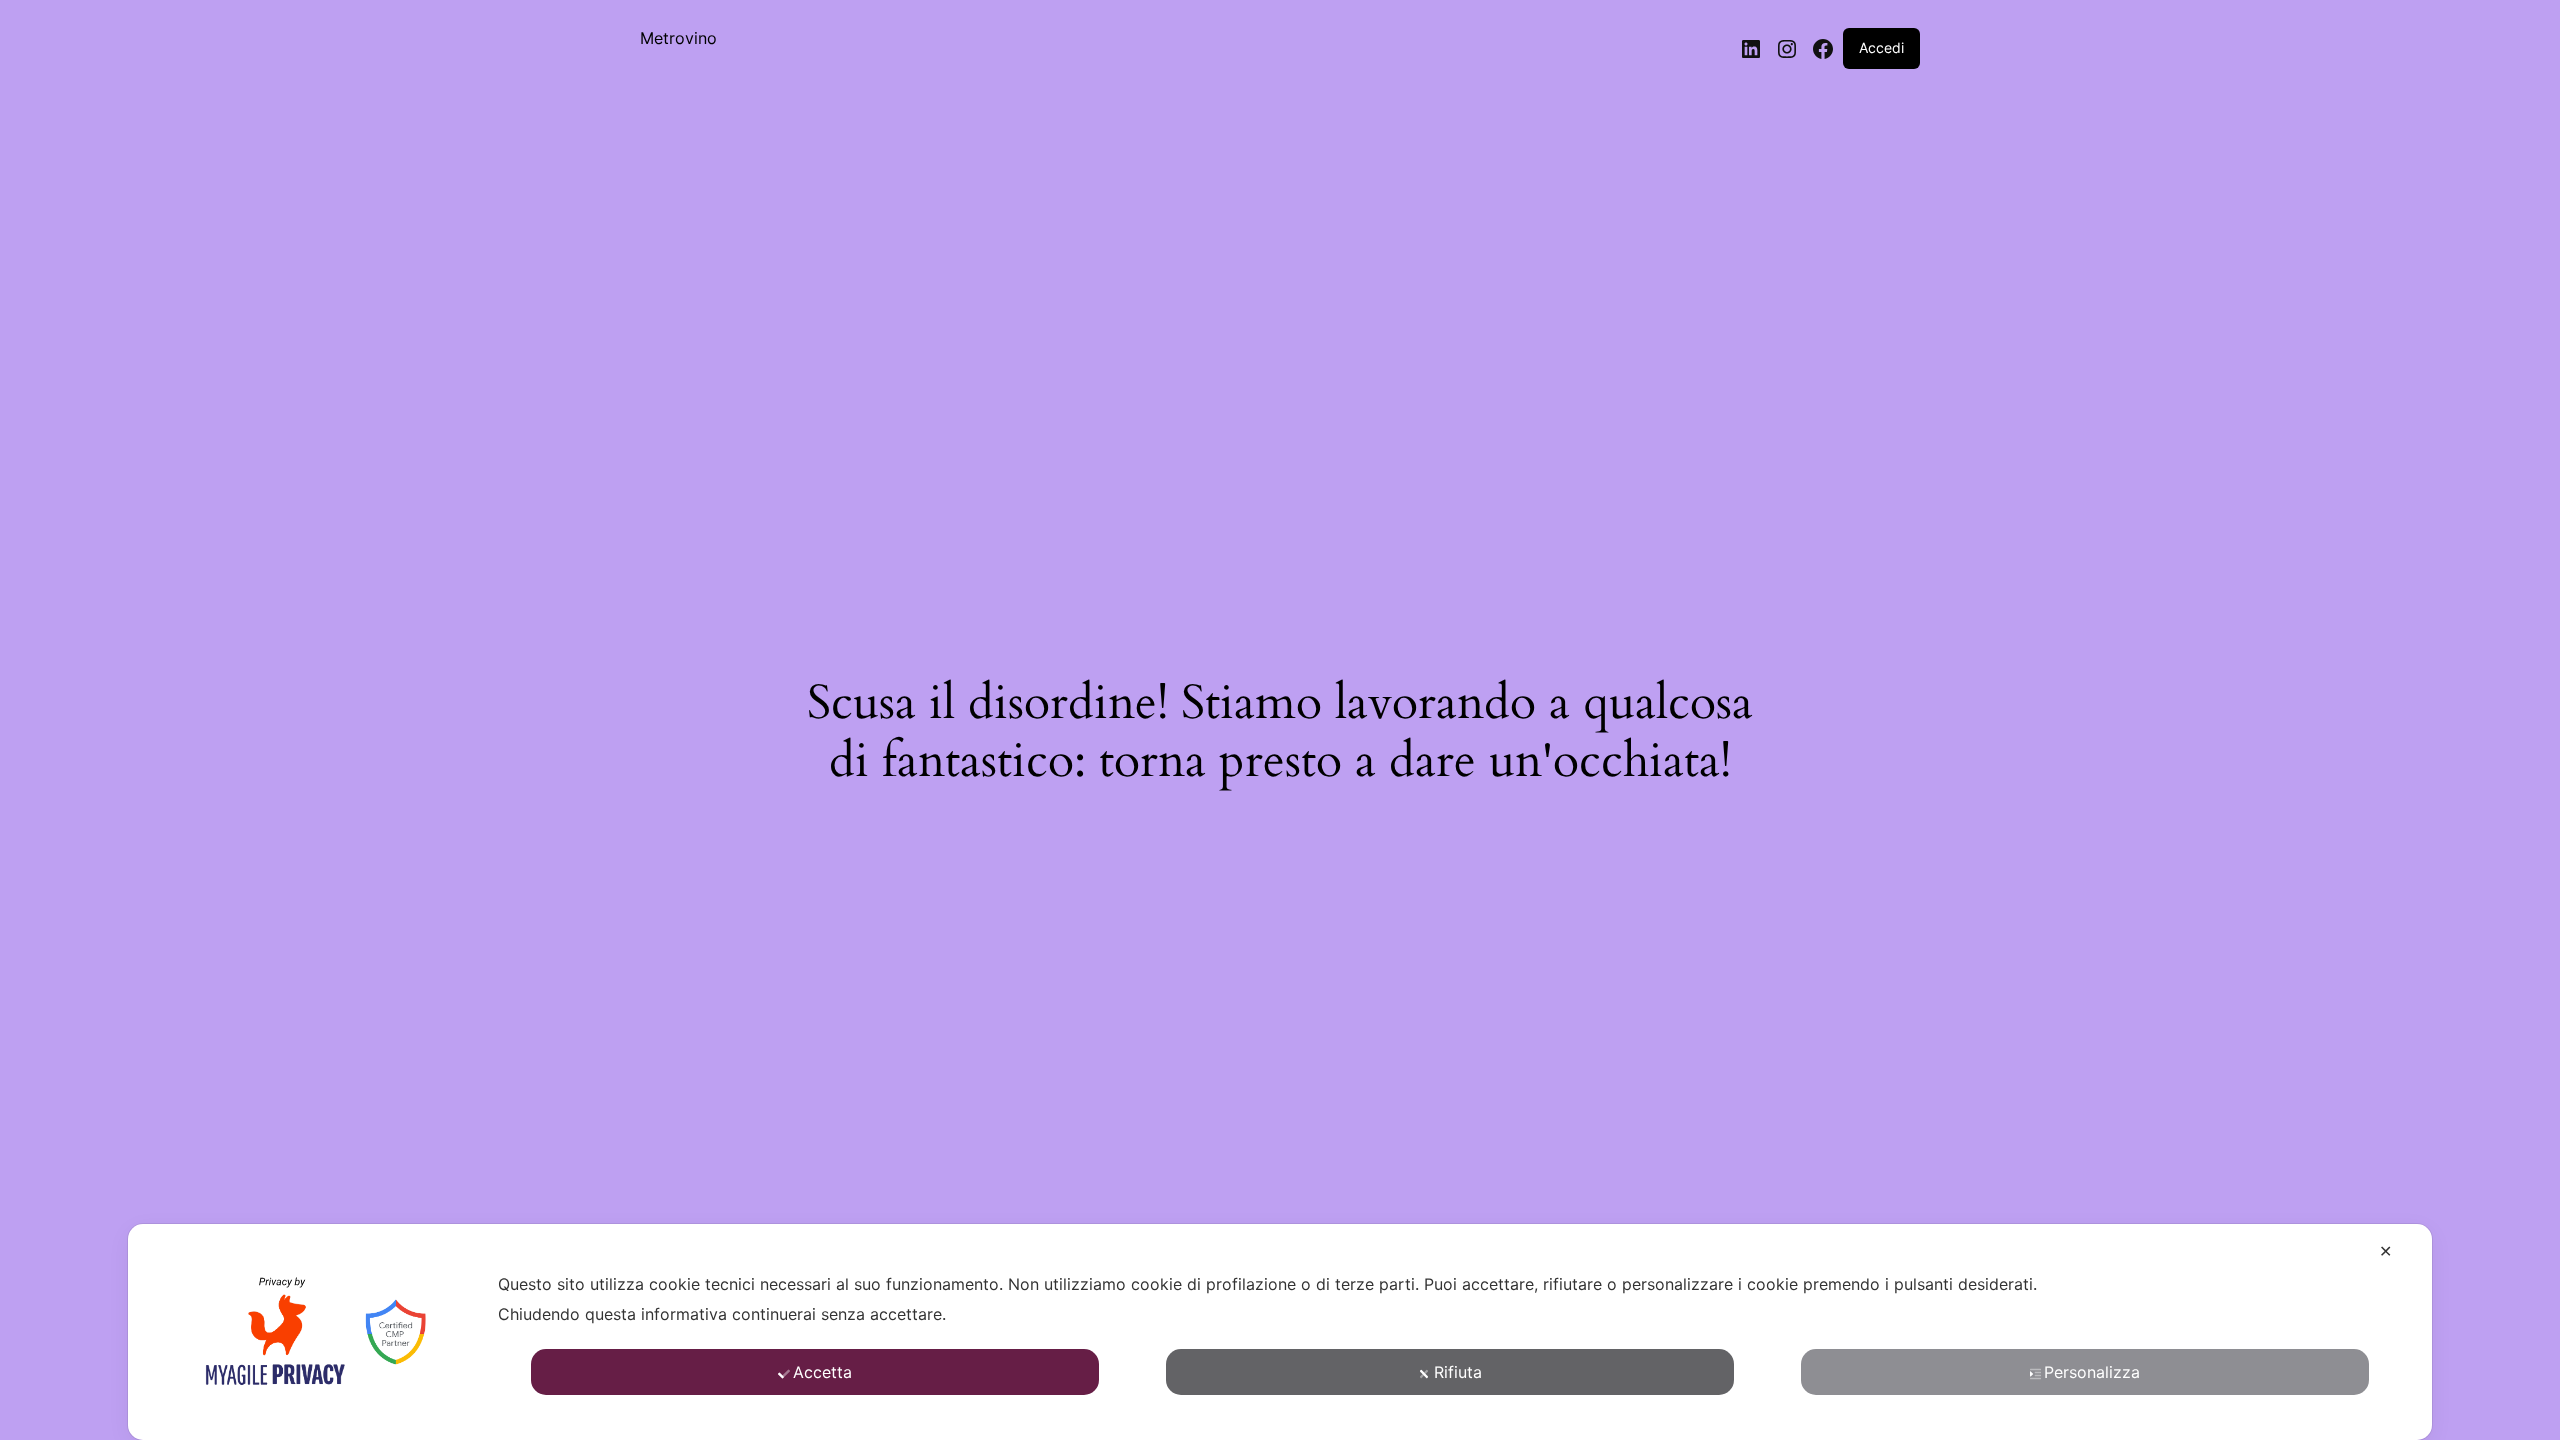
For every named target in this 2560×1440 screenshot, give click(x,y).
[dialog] (1280, 1332)
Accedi (1881, 47)
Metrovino (678, 38)
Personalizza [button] (2092, 1372)
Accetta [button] (822, 1372)
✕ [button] (2385, 1251)
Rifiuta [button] (1458, 1372)
